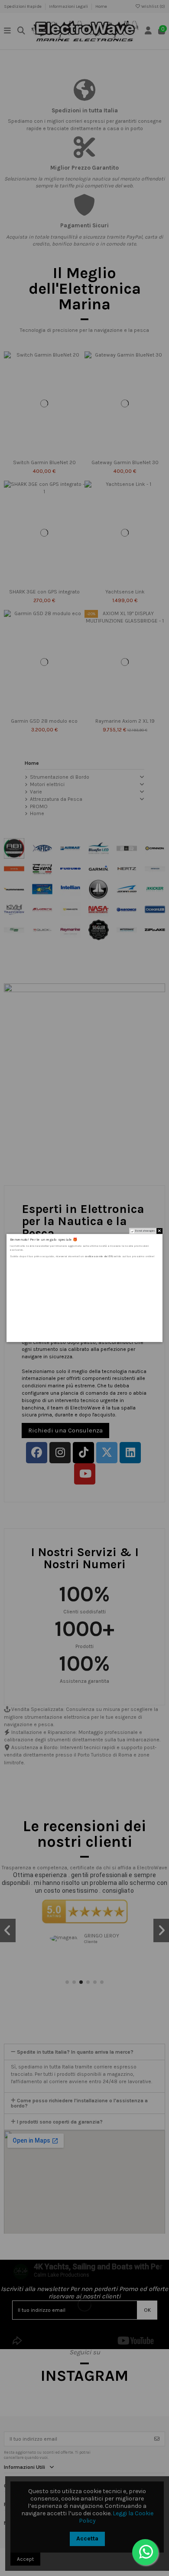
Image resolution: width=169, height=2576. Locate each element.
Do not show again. (145, 1231)
